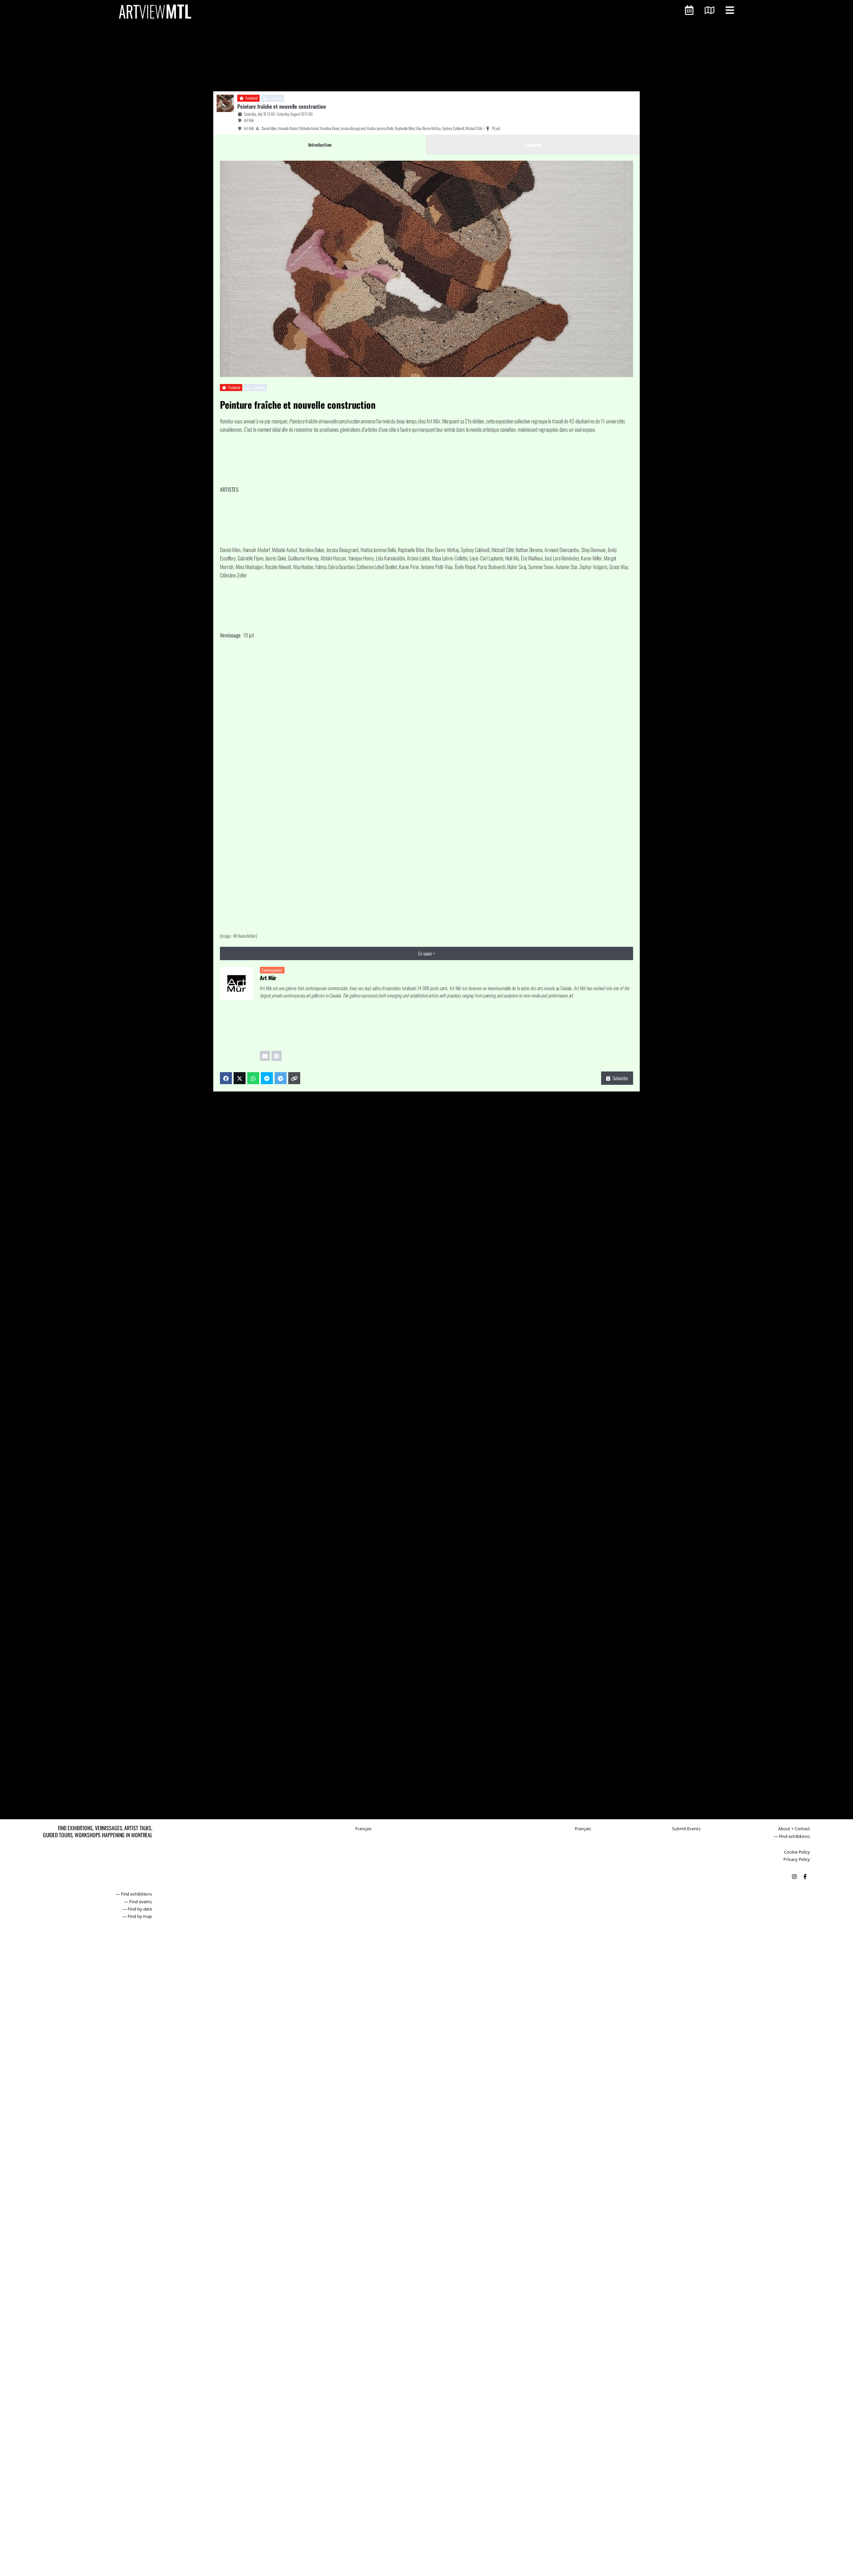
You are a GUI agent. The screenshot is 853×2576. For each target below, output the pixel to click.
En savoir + (426, 953)
